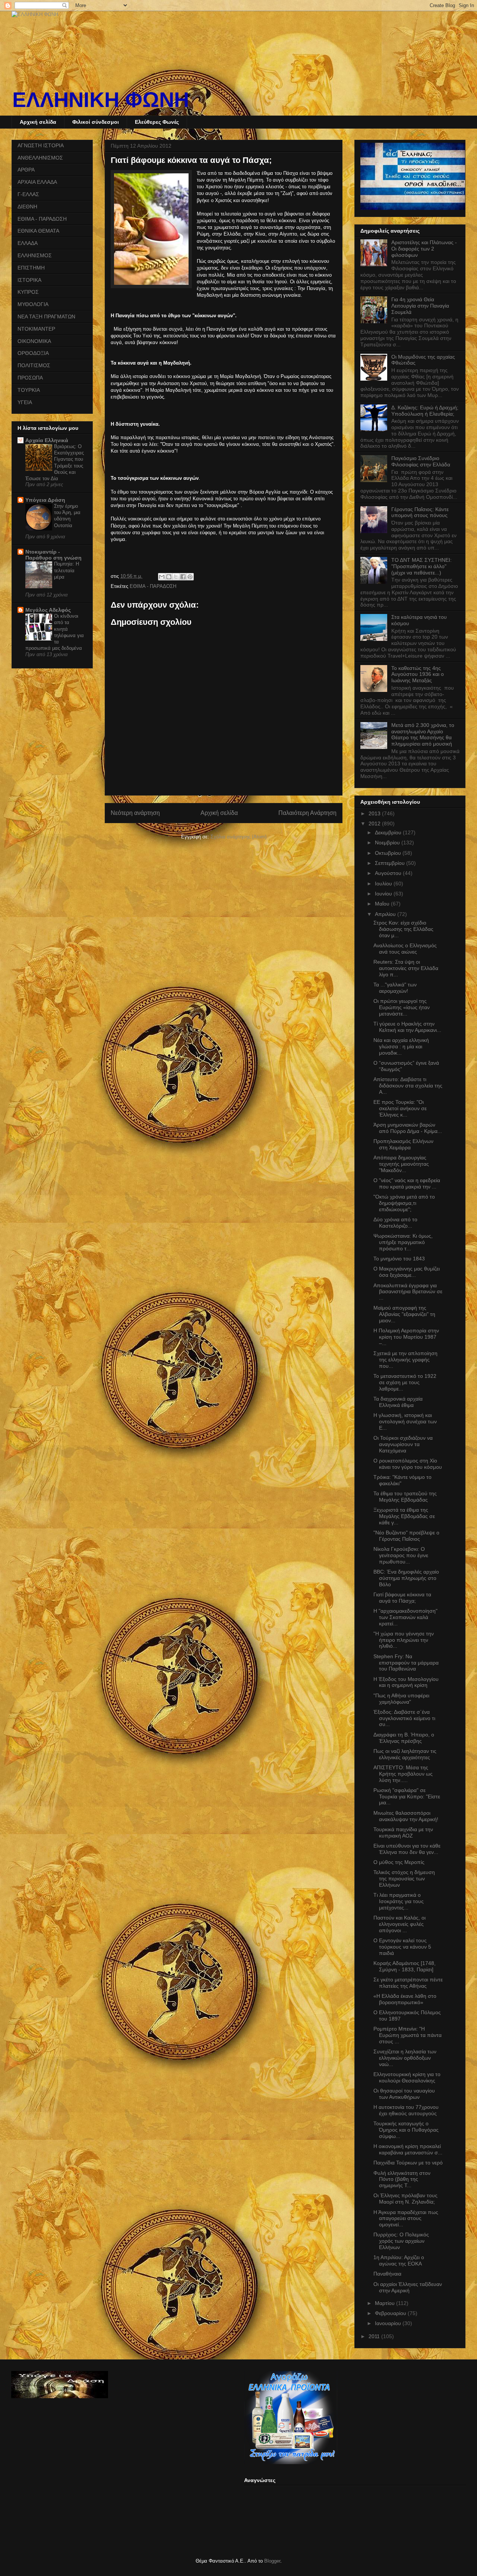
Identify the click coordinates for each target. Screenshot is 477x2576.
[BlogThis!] (169, 577)
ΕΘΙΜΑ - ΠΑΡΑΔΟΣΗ (153, 586)
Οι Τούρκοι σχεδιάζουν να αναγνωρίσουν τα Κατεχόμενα (403, 1444)
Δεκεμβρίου (389, 832)
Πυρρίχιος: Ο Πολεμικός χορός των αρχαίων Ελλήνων (401, 2241)
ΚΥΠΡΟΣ (28, 292)
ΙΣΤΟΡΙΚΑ (29, 280)
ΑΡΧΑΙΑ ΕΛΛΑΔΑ (37, 182)
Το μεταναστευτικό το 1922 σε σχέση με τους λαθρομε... (405, 1382)
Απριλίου (386, 914)
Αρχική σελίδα (38, 122)
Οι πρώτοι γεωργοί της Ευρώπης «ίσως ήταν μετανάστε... (402, 1007)
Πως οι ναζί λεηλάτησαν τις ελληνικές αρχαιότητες (405, 1754)
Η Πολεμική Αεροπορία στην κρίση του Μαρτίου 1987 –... (406, 1337)
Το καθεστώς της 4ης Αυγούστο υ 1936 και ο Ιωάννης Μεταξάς (418, 674)
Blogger (272, 2561)
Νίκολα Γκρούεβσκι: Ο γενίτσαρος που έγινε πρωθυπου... (401, 1555)
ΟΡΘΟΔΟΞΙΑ (33, 353)
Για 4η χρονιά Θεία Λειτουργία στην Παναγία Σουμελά (420, 306)
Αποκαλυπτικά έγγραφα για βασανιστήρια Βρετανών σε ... (408, 1292)
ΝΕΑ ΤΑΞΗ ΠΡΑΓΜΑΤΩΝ (46, 317)
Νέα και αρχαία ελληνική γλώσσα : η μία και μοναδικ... (401, 1046)
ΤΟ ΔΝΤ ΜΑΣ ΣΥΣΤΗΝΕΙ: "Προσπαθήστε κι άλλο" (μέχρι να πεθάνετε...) (421, 566)
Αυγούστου (389, 873)
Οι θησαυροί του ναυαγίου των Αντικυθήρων (404, 2094)
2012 (375, 823)
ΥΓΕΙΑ (25, 402)
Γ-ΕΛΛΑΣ (28, 194)
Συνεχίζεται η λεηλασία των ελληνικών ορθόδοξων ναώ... (405, 2058)
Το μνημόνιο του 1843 (399, 1259)
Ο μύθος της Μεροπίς (399, 1862)
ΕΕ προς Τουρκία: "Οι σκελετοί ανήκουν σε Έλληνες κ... (400, 1108)
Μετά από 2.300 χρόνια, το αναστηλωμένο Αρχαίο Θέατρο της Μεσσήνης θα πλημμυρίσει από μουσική (423, 734)
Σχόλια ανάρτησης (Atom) (238, 837)
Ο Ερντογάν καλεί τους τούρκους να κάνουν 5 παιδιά (402, 1947)
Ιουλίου (384, 884)
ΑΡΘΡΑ (26, 170)
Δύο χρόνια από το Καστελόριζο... (395, 1223)
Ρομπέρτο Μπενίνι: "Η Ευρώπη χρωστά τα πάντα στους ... (407, 2035)
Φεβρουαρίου (391, 2313)
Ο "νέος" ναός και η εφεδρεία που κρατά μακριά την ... (407, 1183)
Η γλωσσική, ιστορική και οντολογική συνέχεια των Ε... (405, 1421)
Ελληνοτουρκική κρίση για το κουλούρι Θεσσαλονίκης (407, 2077)
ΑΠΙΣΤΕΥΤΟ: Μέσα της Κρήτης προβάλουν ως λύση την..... (403, 1774)
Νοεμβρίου (388, 843)
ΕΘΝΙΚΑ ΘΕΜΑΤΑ (38, 231)
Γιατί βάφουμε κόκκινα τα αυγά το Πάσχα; (402, 1598)
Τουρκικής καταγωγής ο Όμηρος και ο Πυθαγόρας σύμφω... (406, 2130)
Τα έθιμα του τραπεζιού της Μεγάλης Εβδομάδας (405, 1497)
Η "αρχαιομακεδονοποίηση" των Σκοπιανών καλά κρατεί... (405, 1617)
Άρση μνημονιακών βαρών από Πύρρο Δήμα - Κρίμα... (408, 1128)
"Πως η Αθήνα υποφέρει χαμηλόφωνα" (401, 1699)
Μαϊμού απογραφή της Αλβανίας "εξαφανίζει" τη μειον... (404, 1314)
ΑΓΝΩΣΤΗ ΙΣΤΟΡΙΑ (41, 145)
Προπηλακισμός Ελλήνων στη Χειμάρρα (403, 1144)
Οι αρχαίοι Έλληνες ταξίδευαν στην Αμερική (408, 2287)
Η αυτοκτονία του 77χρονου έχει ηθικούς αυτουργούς (406, 2110)
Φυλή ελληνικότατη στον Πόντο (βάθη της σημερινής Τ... (402, 2179)
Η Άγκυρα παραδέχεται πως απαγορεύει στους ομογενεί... (406, 2218)
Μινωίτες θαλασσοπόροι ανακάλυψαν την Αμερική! (406, 1816)
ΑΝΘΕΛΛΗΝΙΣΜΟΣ (40, 158)
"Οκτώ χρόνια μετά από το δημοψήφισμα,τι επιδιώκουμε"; (404, 1203)
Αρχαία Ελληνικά (47, 440)
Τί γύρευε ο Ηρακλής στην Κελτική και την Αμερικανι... (407, 1027)
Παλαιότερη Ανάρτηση (307, 813)
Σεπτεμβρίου (391, 863)
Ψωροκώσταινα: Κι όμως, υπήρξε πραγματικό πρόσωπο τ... (403, 1242)
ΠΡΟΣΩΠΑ (30, 378)
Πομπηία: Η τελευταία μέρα (67, 570)
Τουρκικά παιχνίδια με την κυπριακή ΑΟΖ (403, 1832)
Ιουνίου (384, 894)
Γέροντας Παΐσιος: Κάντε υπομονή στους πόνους (420, 512)
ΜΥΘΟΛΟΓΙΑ (33, 304)
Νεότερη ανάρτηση (135, 813)
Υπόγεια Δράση (45, 500)
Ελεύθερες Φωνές (157, 122)
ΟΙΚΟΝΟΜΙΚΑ (34, 341)
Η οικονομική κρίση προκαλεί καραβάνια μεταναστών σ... (408, 2149)
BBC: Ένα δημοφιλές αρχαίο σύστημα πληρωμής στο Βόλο (406, 1578)
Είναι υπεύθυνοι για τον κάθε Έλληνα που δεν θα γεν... (407, 1849)
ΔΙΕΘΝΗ (27, 207)
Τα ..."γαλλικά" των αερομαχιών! (395, 988)
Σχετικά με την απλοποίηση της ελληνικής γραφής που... (405, 1360)
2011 (375, 2336)
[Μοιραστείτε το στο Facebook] (183, 577)
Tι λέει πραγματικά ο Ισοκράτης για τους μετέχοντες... (399, 1901)
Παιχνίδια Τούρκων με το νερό (408, 2163)
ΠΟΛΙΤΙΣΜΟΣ (34, 365)
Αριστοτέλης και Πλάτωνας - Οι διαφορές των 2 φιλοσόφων (424, 249)
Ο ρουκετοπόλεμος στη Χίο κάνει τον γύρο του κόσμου (408, 1464)
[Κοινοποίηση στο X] (176, 577)
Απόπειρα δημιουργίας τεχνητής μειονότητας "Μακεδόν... (401, 1164)
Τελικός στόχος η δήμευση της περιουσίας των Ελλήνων (404, 1879)
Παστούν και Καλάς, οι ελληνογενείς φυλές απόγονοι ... (399, 1924)
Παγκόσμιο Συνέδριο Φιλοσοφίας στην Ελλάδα (421, 461)
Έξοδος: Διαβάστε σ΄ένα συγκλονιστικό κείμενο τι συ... (404, 1718)
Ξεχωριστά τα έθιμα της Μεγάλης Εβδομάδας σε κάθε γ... (404, 1516)
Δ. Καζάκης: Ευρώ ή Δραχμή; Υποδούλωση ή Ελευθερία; (425, 411)
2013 (375, 813)
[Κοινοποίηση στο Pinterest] (190, 577)
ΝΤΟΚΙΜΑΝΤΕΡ (36, 329)
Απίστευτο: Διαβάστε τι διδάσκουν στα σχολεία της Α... (408, 1086)
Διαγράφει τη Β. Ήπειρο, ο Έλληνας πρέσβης (404, 1738)
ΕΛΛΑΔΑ (28, 243)
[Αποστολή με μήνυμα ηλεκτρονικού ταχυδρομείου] (162, 577)
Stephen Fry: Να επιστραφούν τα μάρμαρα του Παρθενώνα (406, 1663)
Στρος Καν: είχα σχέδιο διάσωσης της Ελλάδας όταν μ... (403, 929)
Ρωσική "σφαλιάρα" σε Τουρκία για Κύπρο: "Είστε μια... (407, 1796)
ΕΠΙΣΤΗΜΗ (31, 268)
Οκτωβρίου (389, 853)
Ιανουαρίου (389, 2323)
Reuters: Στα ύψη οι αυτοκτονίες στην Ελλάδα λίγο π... (406, 968)
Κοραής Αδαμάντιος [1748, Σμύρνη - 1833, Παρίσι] (405, 1966)
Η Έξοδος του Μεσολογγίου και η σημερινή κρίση (406, 1682)
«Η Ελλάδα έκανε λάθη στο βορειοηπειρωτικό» (405, 1999)
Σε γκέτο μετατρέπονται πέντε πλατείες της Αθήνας (408, 1983)
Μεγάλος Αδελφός (48, 610)
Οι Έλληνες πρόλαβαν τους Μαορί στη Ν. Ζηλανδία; (405, 2199)
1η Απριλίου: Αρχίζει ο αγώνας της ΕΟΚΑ (399, 2260)
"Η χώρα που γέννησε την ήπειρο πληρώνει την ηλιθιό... (404, 1640)
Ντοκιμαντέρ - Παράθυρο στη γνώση (53, 555)
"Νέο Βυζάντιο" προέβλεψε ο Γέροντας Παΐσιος (406, 1536)
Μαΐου (383, 904)
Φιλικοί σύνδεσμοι (96, 122)
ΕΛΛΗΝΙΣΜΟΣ (35, 255)
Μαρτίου (386, 2303)
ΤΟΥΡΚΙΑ (29, 390)
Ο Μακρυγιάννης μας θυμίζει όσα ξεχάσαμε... (407, 1272)
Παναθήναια (387, 2274)
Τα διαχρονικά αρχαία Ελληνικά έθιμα (398, 1402)
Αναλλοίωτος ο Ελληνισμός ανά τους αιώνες (405, 949)
